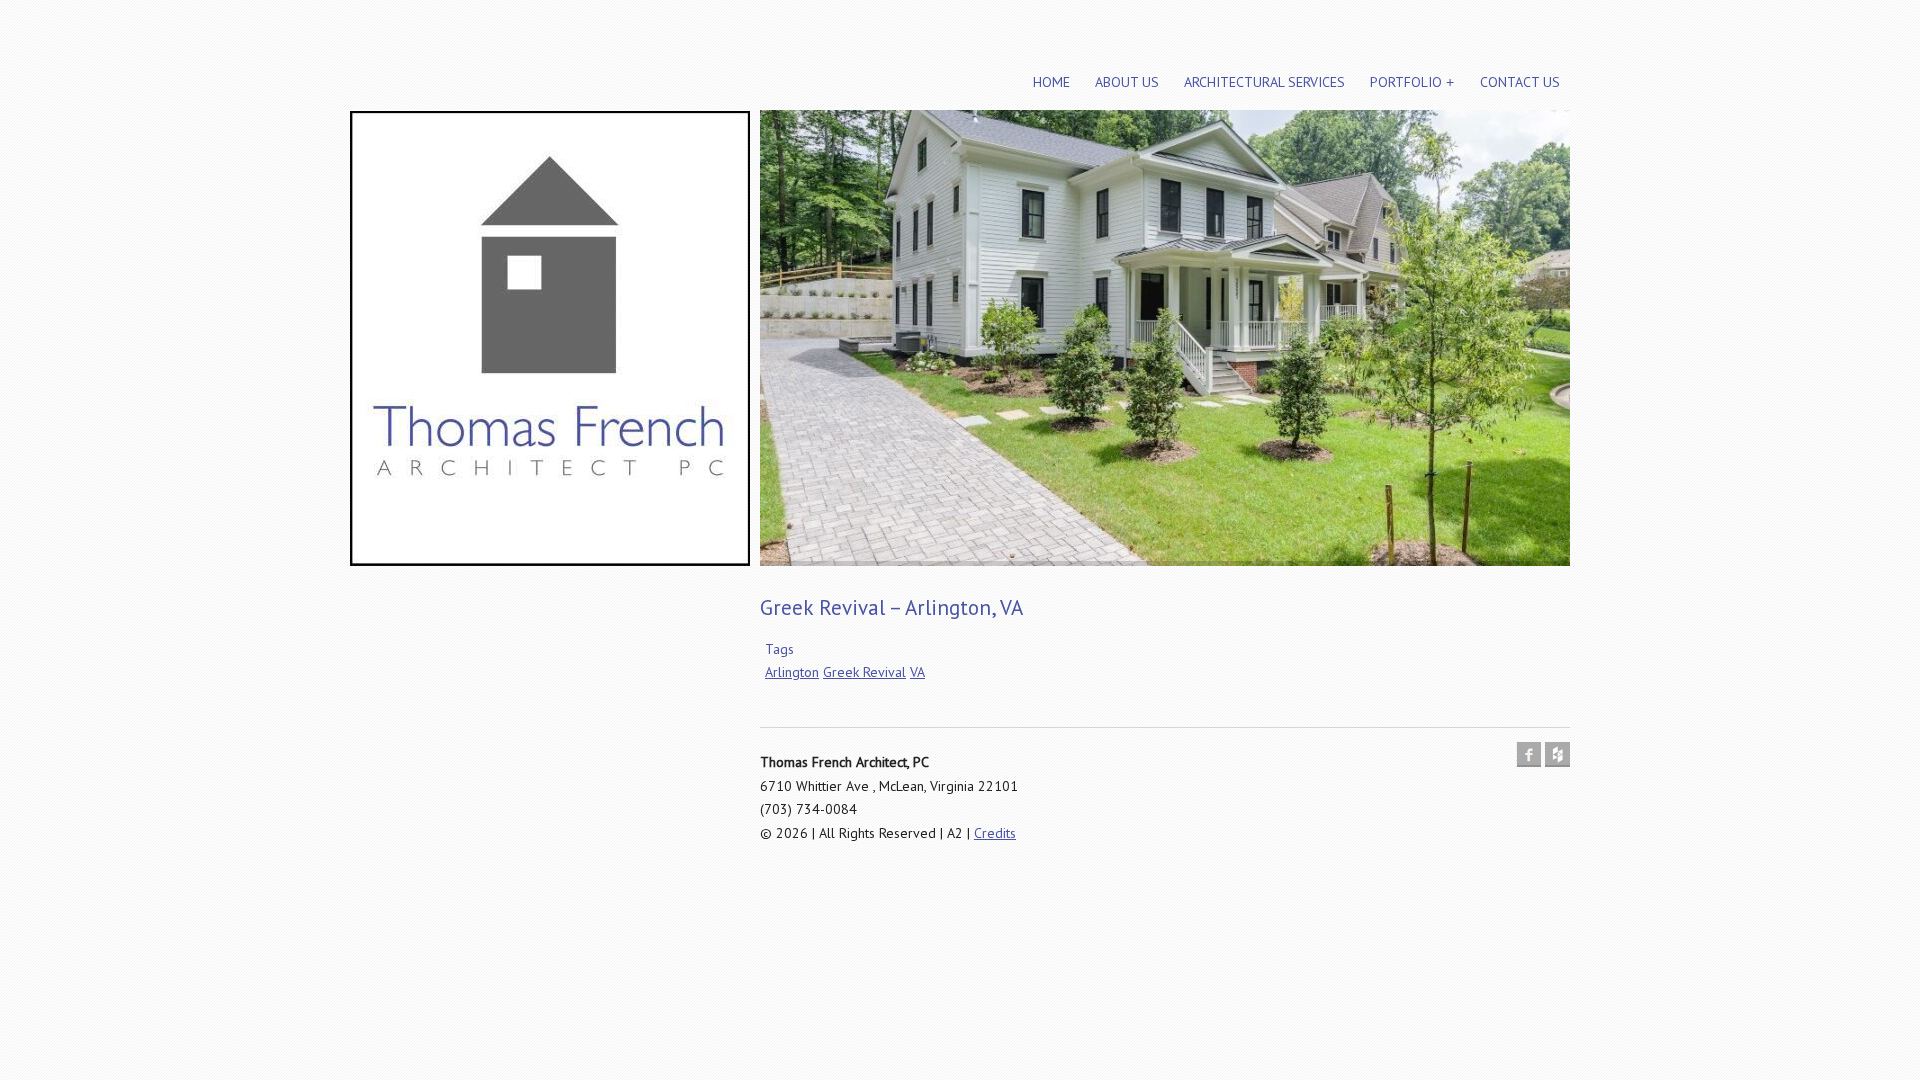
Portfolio (1406, 82)
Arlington (792, 672)
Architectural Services (1264, 82)
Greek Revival (864, 672)
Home (1051, 82)
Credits (995, 833)
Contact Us (1520, 82)
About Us (1127, 82)
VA (917, 672)
